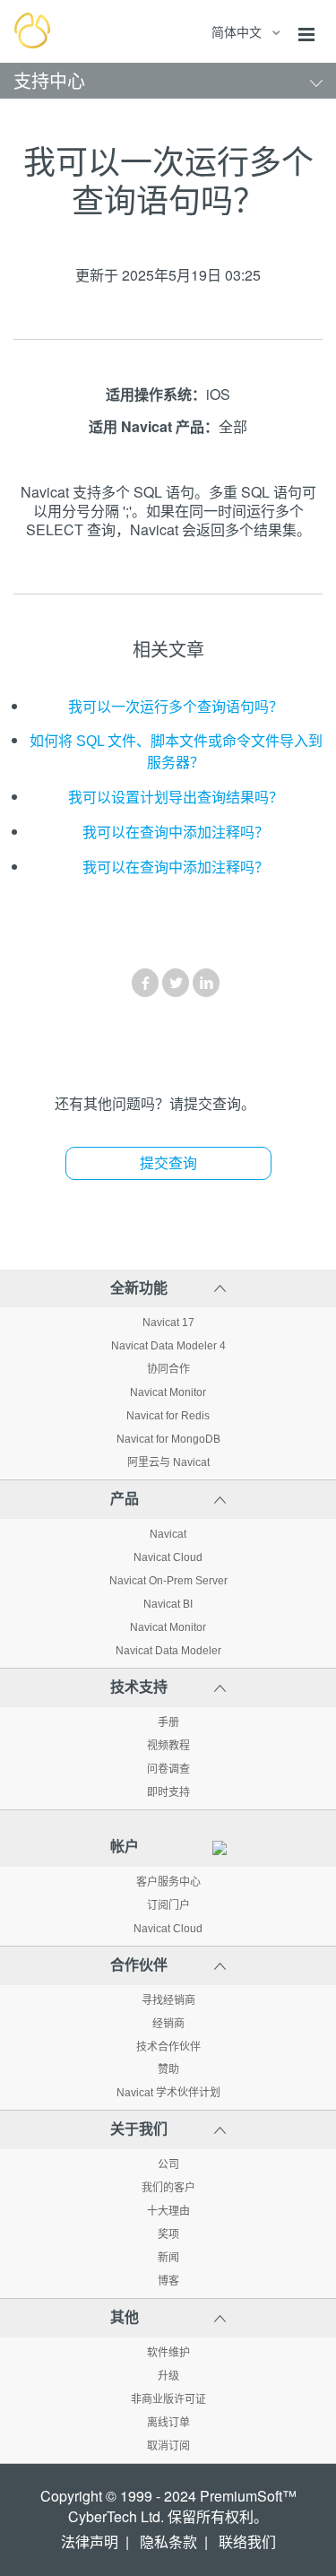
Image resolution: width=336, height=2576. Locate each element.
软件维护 (168, 2353)
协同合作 (168, 1369)
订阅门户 (168, 1905)
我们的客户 (168, 2188)
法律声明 (90, 2542)
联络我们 (247, 2542)
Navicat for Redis (168, 1416)
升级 (168, 2376)
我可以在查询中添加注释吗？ (176, 833)
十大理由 (168, 2211)
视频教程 (168, 1746)
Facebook (145, 983)
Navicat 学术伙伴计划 (168, 2093)
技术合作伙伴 (168, 2047)
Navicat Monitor (168, 1392)
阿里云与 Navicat (168, 1462)
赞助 (168, 2069)
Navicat (168, 1534)
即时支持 (168, 1792)
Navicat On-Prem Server (168, 1581)
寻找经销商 (168, 2000)
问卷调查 (168, 1769)
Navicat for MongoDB (168, 1439)
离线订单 (168, 2423)
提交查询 (168, 1163)
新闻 (168, 2258)
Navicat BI (168, 1604)
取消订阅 (168, 2446)
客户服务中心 (168, 1882)
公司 (168, 2164)
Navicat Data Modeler (168, 1651)
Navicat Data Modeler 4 (168, 1346)
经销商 (168, 2024)
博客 (168, 2281)
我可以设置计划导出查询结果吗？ (176, 798)
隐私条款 (168, 2542)
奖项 (168, 2234)
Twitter (176, 983)
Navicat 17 (168, 1323)
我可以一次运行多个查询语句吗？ (176, 707)
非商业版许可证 (168, 2399)
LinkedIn (206, 983)
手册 (168, 1722)
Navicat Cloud (168, 1557)
